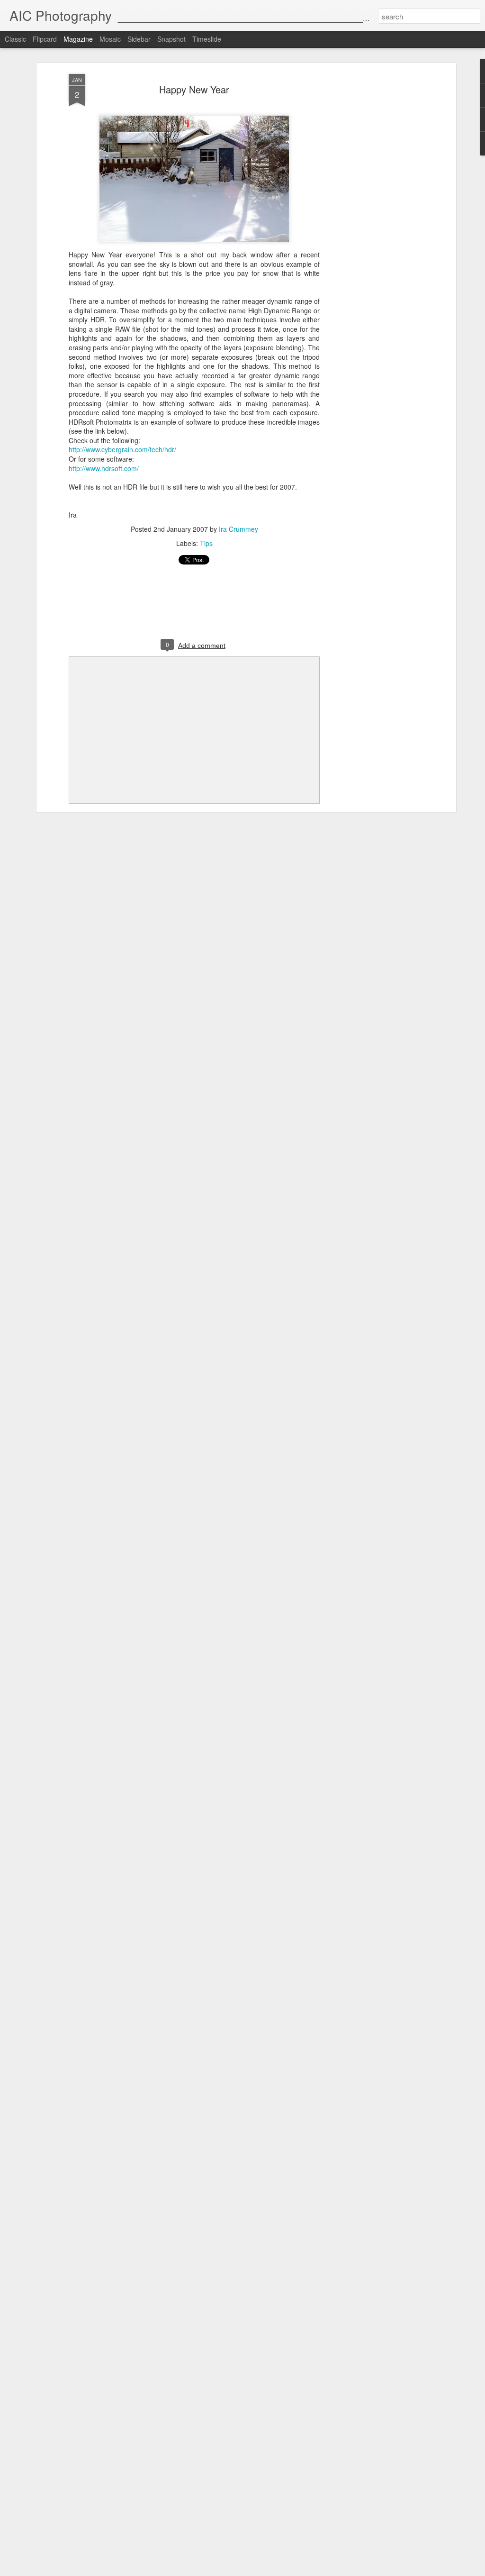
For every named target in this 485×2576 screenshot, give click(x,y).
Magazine (78, 39)
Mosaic (110, 39)
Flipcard (45, 39)
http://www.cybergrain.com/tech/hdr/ (122, 449)
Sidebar (139, 39)
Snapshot (171, 39)
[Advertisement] (372, 223)
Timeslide (207, 39)
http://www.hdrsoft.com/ (104, 468)
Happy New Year (194, 89)
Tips (206, 543)
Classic (15, 39)
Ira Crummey (238, 529)
